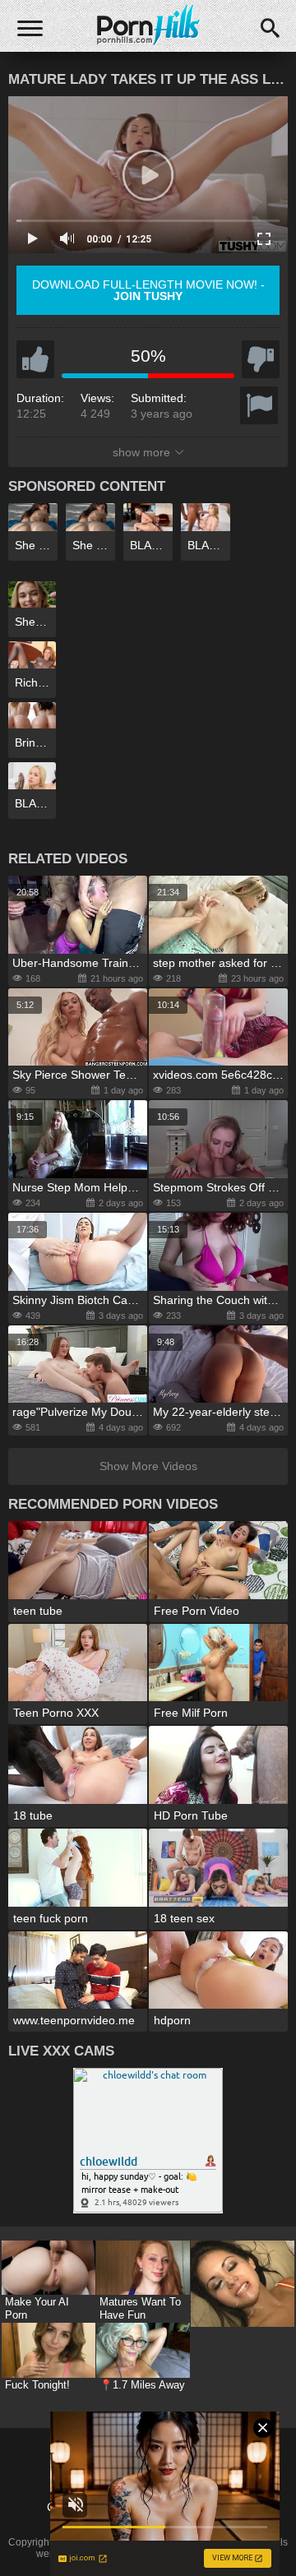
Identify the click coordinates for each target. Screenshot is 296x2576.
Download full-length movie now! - (148, 290)
